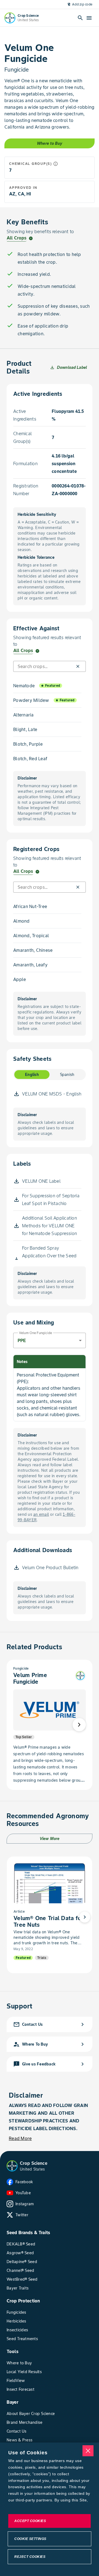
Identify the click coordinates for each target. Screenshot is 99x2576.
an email (41, 1514)
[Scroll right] (79, 1725)
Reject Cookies (30, 2557)
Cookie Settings (30, 2539)
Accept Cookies (30, 2521)
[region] (50, 2509)
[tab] (32, 1075)
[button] (78, 666)
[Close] (88, 2451)
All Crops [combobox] (16, 238)
